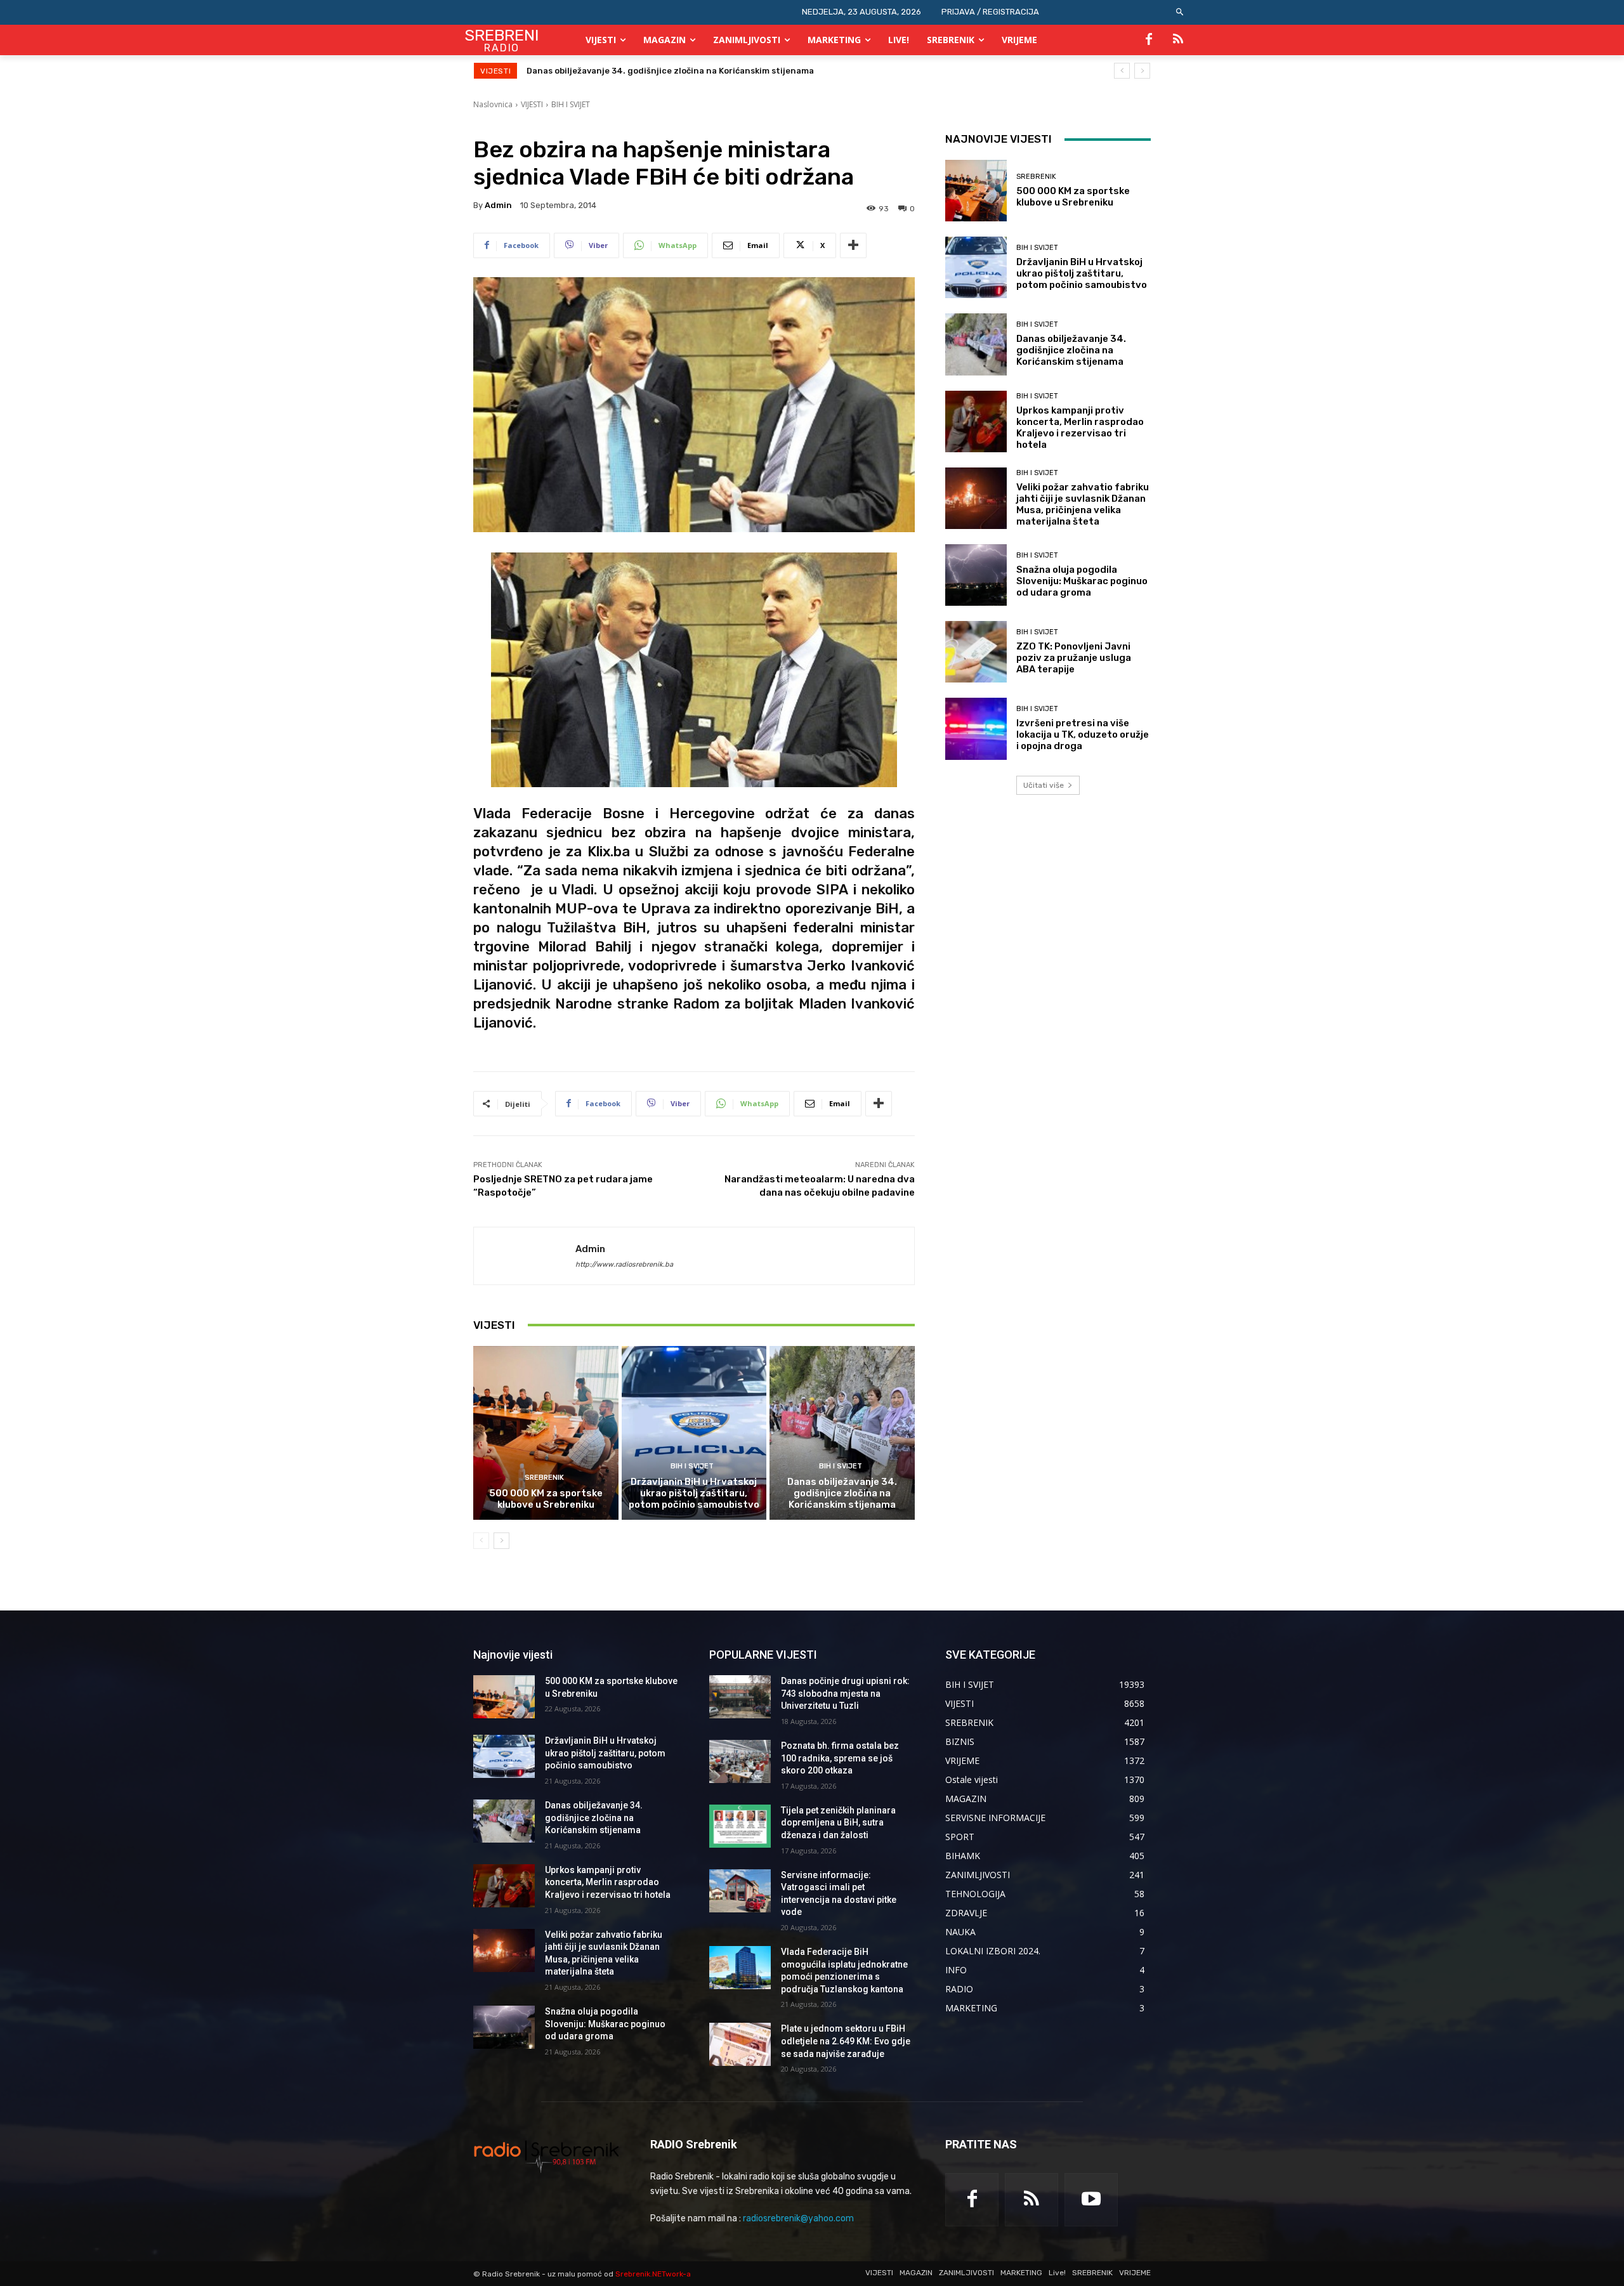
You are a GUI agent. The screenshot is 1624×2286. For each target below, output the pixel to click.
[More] (853, 245)
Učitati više (1044, 785)
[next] (1142, 71)
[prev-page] (481, 1541)
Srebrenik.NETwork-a (653, 2274)
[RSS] (1178, 40)
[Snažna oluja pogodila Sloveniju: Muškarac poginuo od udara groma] (976, 575)
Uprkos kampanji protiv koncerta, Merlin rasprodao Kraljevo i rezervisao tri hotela (697, 71)
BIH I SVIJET (571, 104)
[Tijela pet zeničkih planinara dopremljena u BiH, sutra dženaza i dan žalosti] (740, 1826)
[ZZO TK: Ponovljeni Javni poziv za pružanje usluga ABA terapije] (976, 652)
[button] (1180, 12)
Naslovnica (493, 104)
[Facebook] (1149, 40)
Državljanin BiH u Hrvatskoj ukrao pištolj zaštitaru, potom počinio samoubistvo (694, 1493)
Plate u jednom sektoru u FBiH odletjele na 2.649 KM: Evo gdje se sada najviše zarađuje (846, 2041)
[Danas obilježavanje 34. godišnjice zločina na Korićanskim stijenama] (842, 1433)
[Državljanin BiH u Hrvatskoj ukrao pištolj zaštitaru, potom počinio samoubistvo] (694, 1433)
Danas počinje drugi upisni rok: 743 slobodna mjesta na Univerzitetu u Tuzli (845, 1693)
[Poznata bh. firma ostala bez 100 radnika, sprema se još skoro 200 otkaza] (740, 1761)
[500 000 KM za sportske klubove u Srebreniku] (546, 1433)
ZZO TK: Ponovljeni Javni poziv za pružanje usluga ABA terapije (1074, 658)
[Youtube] (1091, 2200)
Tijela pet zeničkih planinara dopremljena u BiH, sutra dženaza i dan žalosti (838, 1823)
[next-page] (501, 1541)
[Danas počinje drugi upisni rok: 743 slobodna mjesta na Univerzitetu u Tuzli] (740, 1697)
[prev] (1122, 71)
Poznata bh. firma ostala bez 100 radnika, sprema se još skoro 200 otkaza (840, 1758)
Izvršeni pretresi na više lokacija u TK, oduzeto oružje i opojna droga (1083, 735)
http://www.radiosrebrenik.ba (624, 1264)
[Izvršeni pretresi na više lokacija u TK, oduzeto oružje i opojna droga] (976, 728)
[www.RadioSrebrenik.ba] (547, 2156)
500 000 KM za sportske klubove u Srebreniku (546, 1499)
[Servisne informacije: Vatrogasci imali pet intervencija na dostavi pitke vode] (740, 1891)
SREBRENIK (544, 1478)
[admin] (525, 1256)
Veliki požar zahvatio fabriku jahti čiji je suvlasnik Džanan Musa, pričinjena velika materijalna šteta (1083, 504)
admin (498, 205)
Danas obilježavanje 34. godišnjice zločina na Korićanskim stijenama (842, 1493)
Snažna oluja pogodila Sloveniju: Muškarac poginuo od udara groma (1082, 581)
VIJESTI (532, 104)
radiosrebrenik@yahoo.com (798, 2218)
